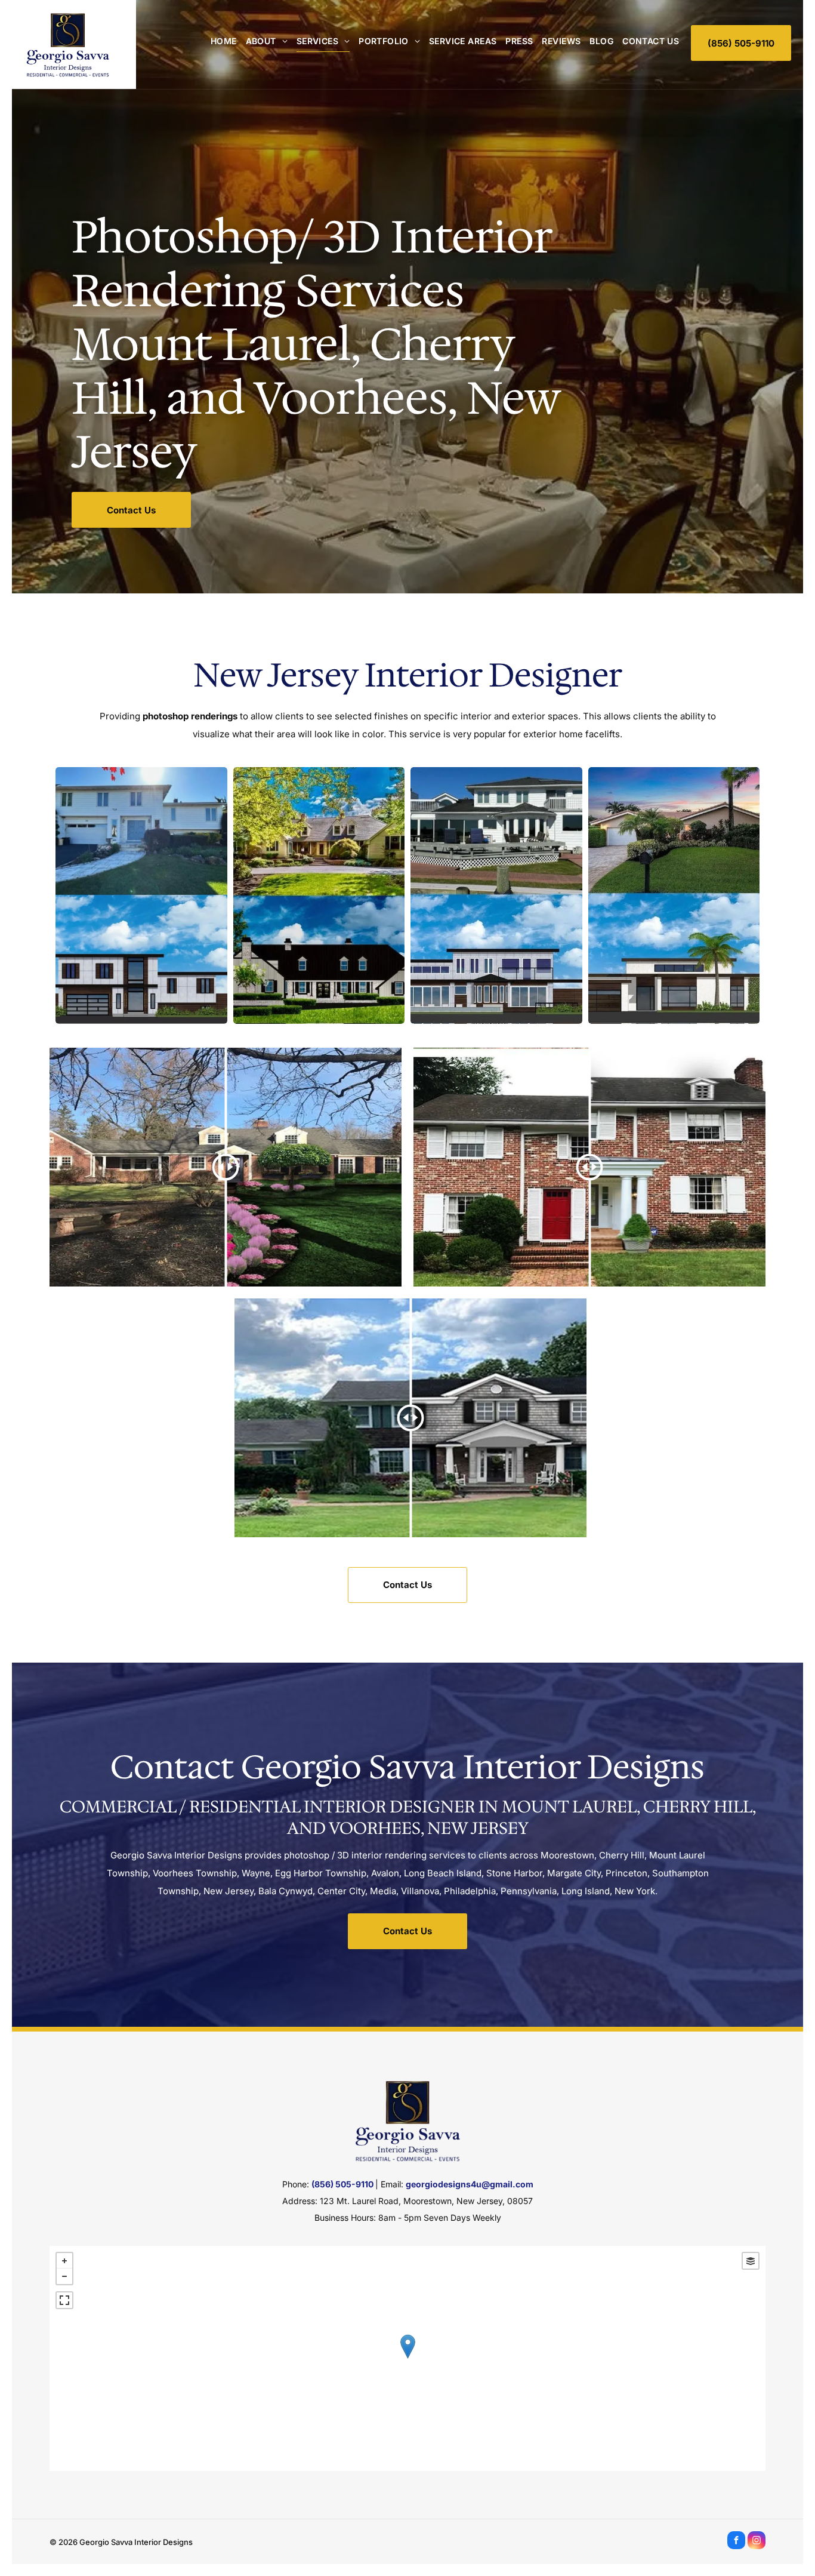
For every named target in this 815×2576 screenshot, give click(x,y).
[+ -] (407, 2358)
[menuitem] (219, 41)
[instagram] (757, 2542)
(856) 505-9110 (342, 2184)
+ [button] (64, 2261)
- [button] (64, 2276)
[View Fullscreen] (64, 2300)
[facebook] (736, 2542)
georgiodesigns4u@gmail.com (470, 2184)
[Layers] (751, 2261)
